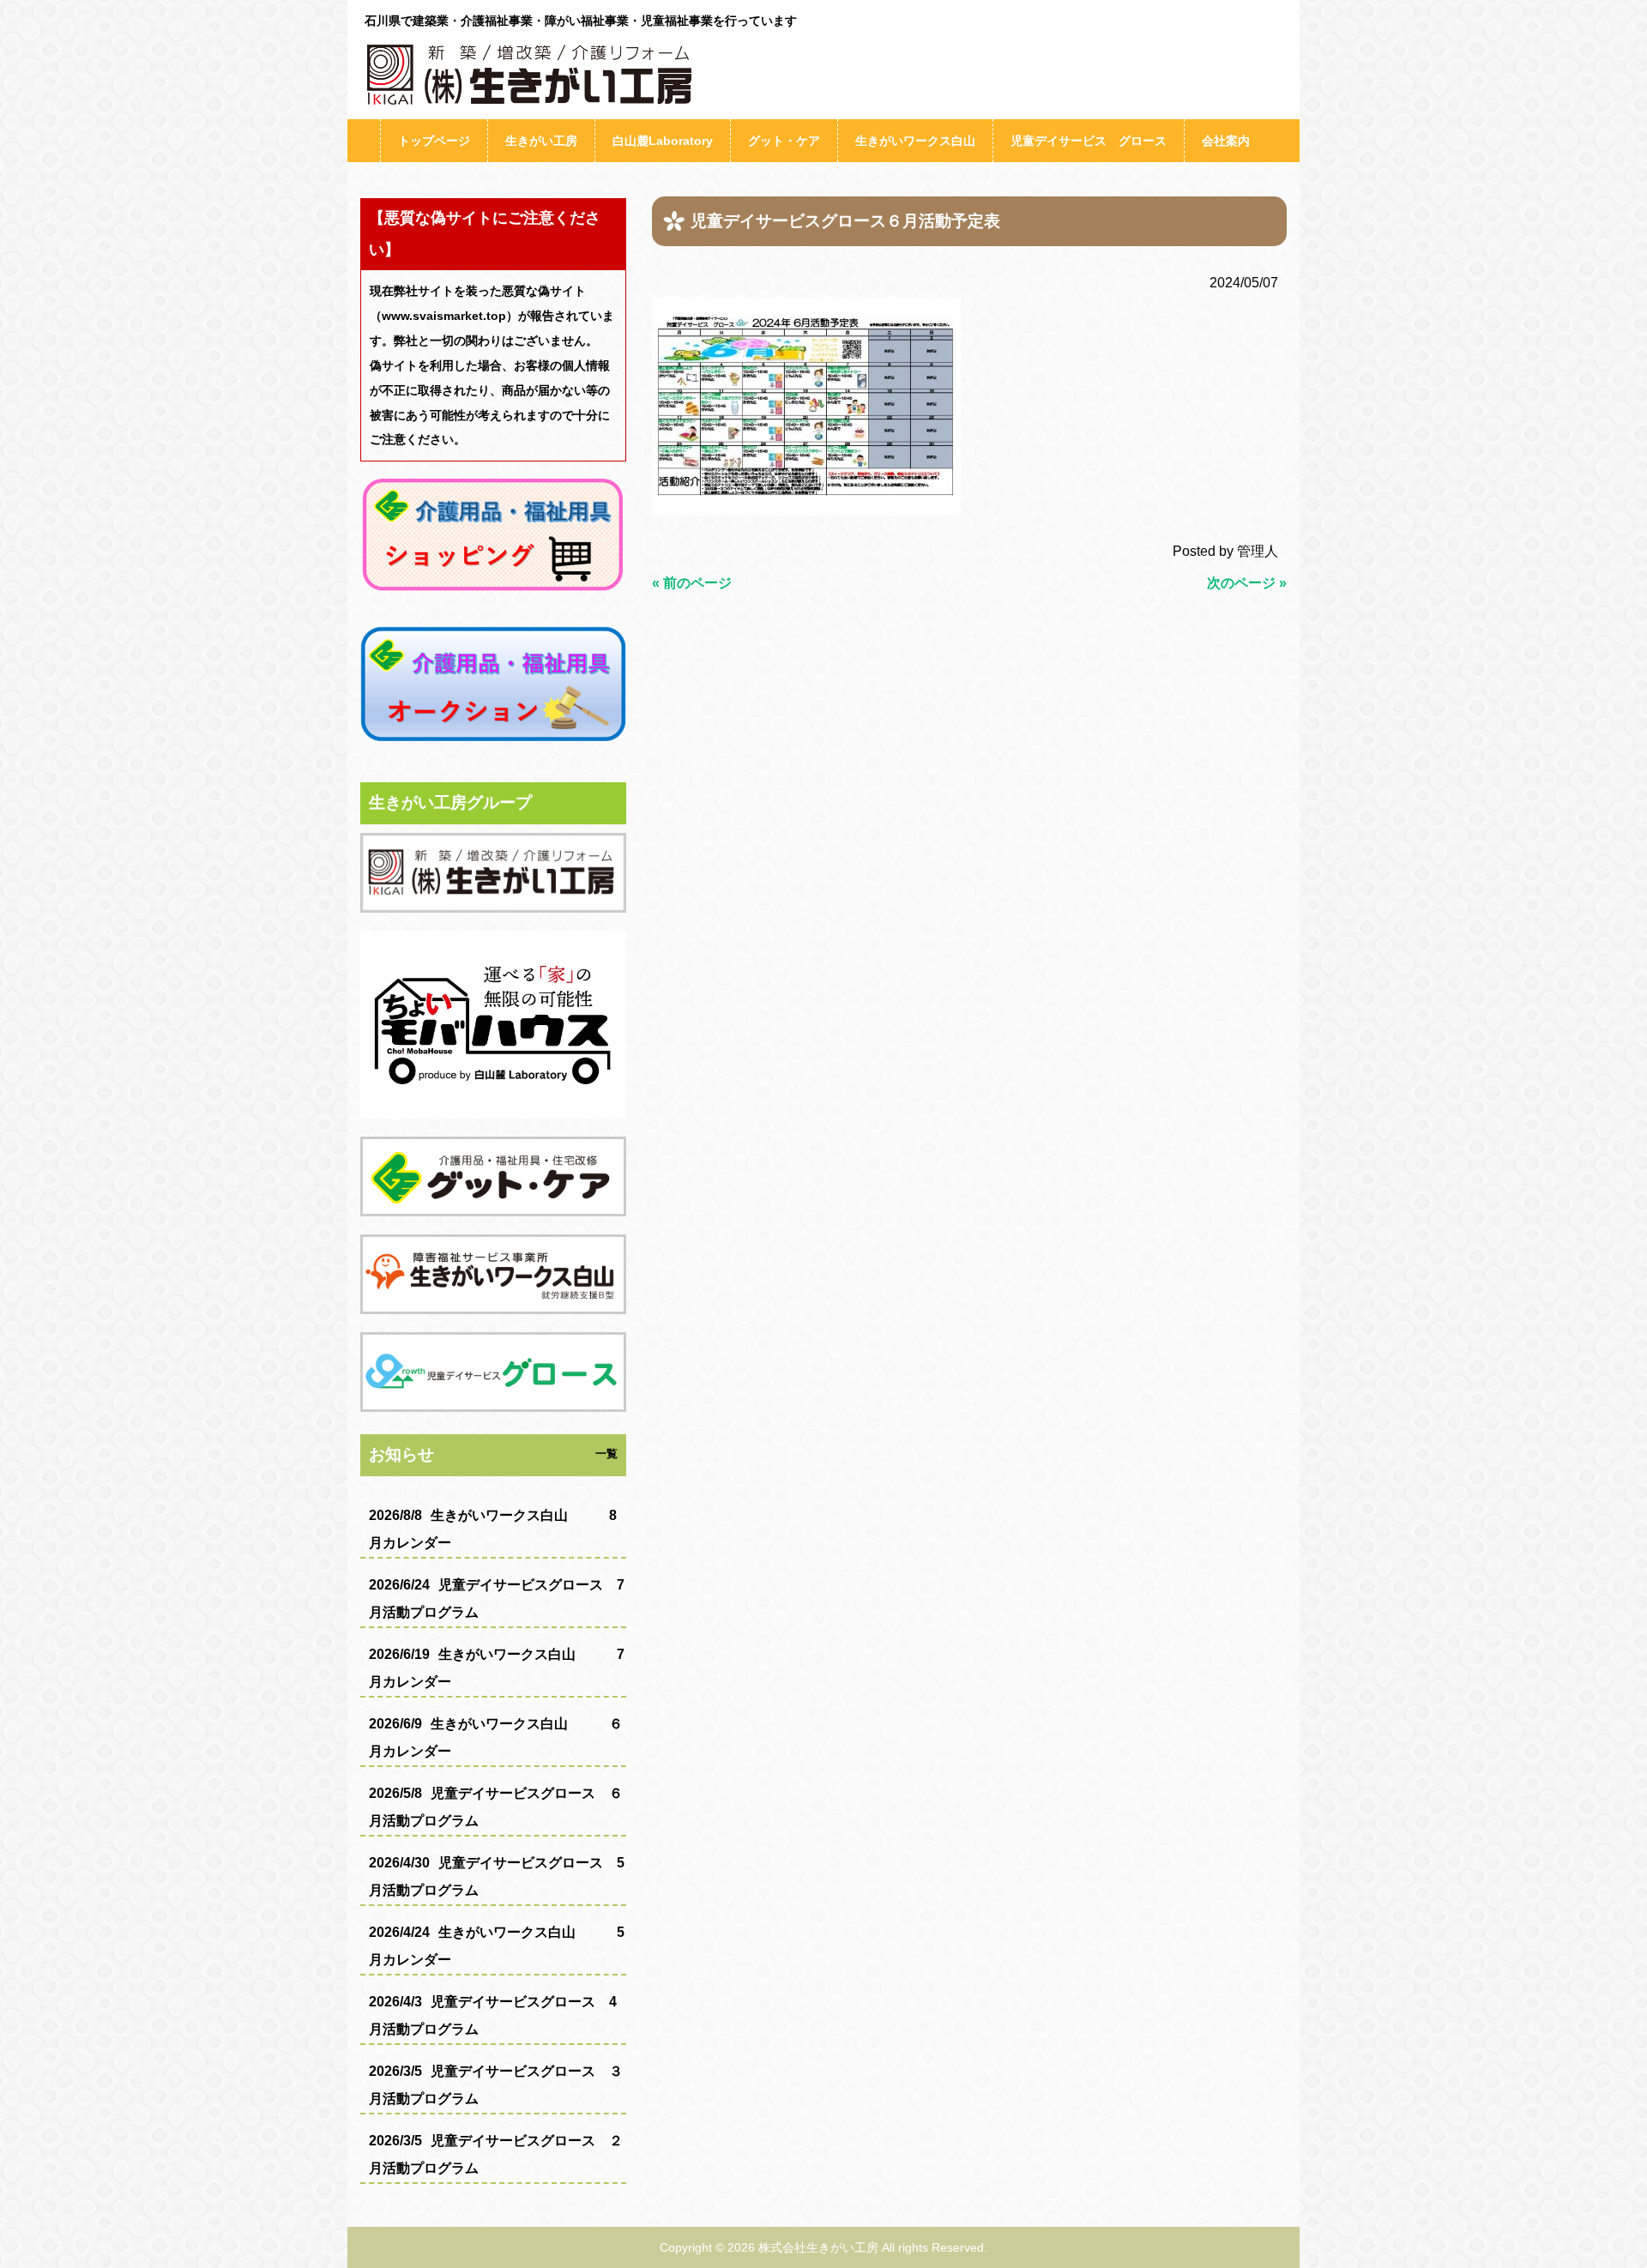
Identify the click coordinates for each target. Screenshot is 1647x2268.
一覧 (606, 1454)
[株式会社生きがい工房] (523, 103)
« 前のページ (692, 583)
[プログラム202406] (806, 511)
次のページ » (1247, 583)
